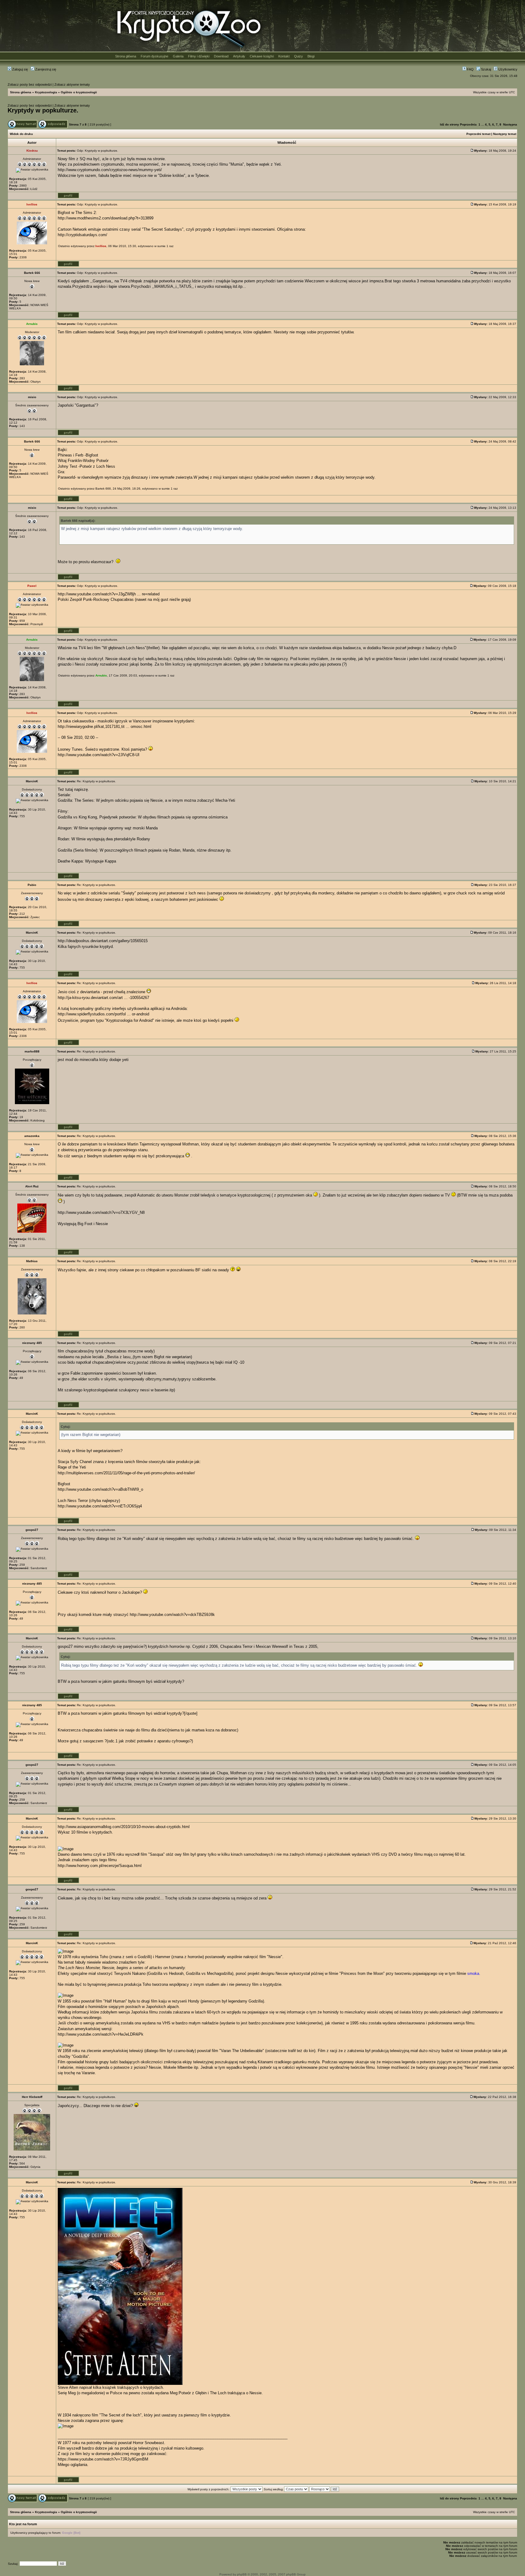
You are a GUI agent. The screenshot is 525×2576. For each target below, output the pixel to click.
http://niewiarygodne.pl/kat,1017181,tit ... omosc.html (105, 727)
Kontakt (284, 56)
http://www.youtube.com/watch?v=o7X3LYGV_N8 (101, 1212)
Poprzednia (468, 124)
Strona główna (126, 56)
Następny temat (505, 134)
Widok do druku (21, 134)
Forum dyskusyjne (154, 56)
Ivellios (101, 246)
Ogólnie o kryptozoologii (79, 92)
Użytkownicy (507, 69)
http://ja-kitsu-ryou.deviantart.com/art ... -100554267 (103, 998)
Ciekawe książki (262, 56)
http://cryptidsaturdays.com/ (82, 235)
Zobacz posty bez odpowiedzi (30, 84)
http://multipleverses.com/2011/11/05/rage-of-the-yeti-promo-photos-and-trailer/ (126, 1473)
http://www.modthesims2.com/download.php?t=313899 (106, 218)
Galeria (178, 56)
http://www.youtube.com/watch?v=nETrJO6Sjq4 (100, 1506)
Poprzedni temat (478, 134)
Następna (510, 124)
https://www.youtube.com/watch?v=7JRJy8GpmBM (103, 2459)
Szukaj (486, 69)
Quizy (299, 56)
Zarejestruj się (45, 69)
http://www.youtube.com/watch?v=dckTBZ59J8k (172, 1615)
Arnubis (101, 675)
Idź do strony (450, 124)
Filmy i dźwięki (199, 56)
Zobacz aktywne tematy (72, 84)
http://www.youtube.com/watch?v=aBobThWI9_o (100, 1489)
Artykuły (239, 56)
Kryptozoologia (46, 92)
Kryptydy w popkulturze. (43, 110)
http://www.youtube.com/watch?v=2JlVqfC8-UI (99, 755)
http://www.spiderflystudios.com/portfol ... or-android (103, 1014)
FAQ (470, 69)
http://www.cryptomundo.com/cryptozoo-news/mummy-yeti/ (110, 170)
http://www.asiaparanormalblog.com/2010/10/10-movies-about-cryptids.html (124, 1827)
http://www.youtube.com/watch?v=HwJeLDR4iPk (101, 2034)
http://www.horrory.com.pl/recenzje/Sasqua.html (100, 1866)
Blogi (311, 56)
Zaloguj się (20, 69)
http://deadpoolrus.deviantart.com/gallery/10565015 (103, 941)
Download (221, 56)
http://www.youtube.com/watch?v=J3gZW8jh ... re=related (109, 594)
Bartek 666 (103, 489)
